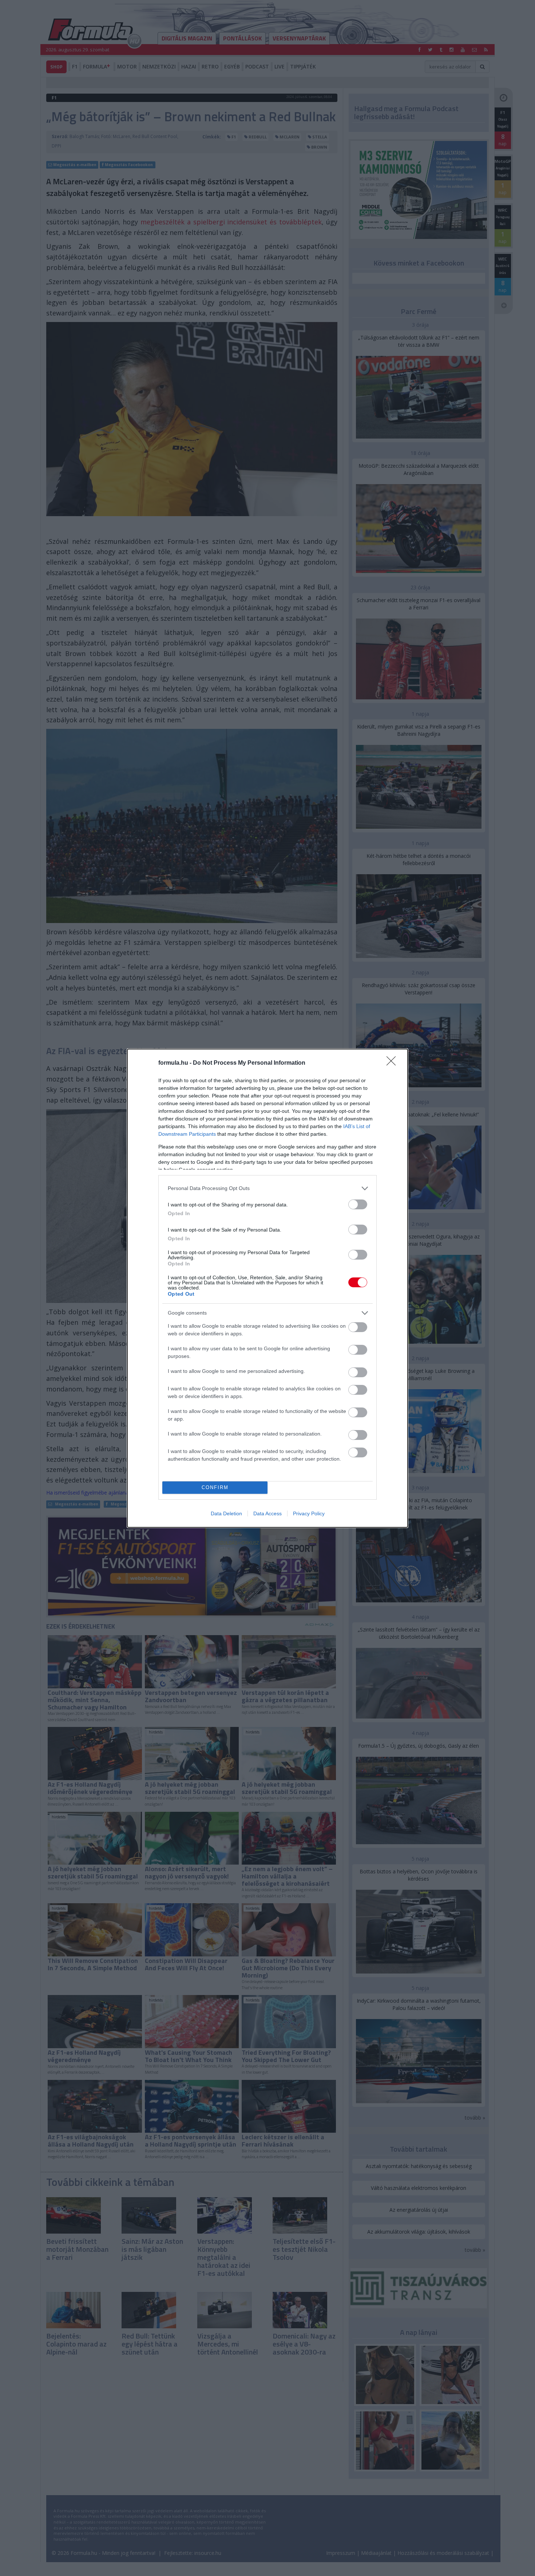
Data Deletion (226, 1513)
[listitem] (267, 1188)
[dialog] (267, 1288)
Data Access (267, 1513)
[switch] (358, 1204)
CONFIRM (215, 1487)
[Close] (393, 1063)
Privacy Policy (309, 1513)
